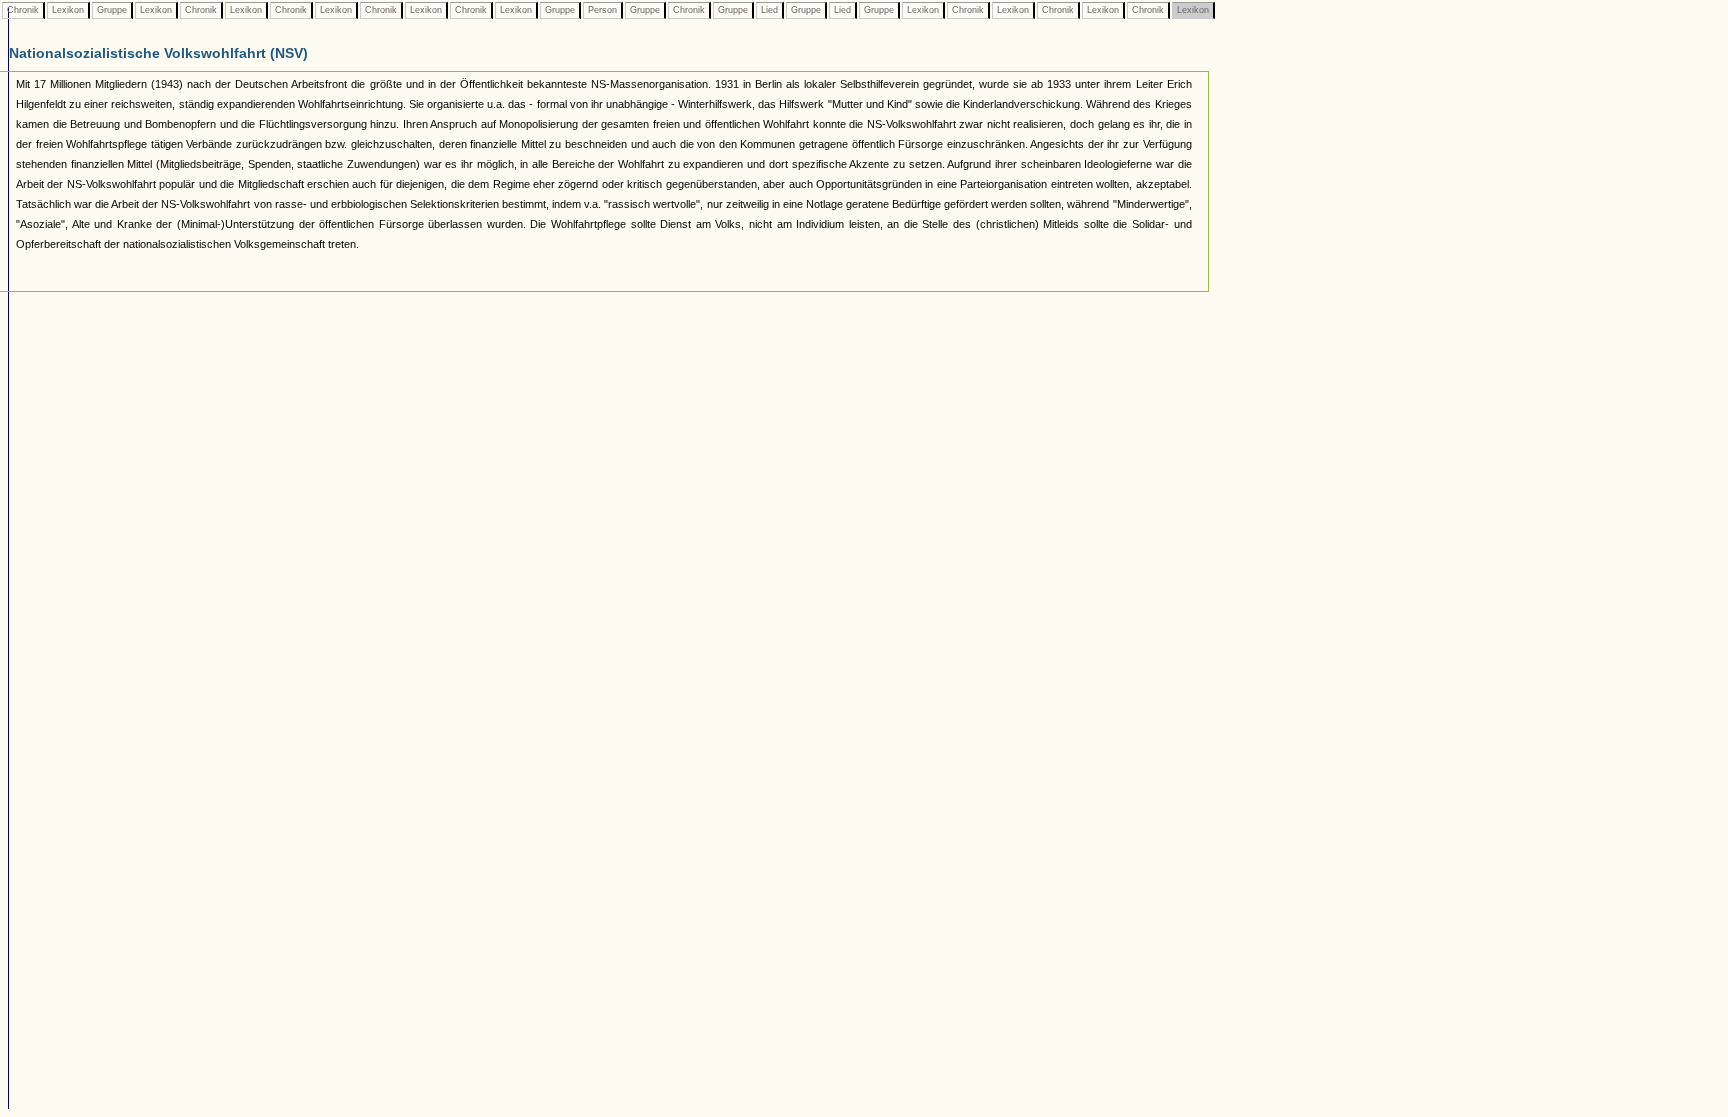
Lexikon (68, 10)
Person (602, 10)
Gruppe (112, 10)
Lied (769, 10)
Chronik (23, 10)
